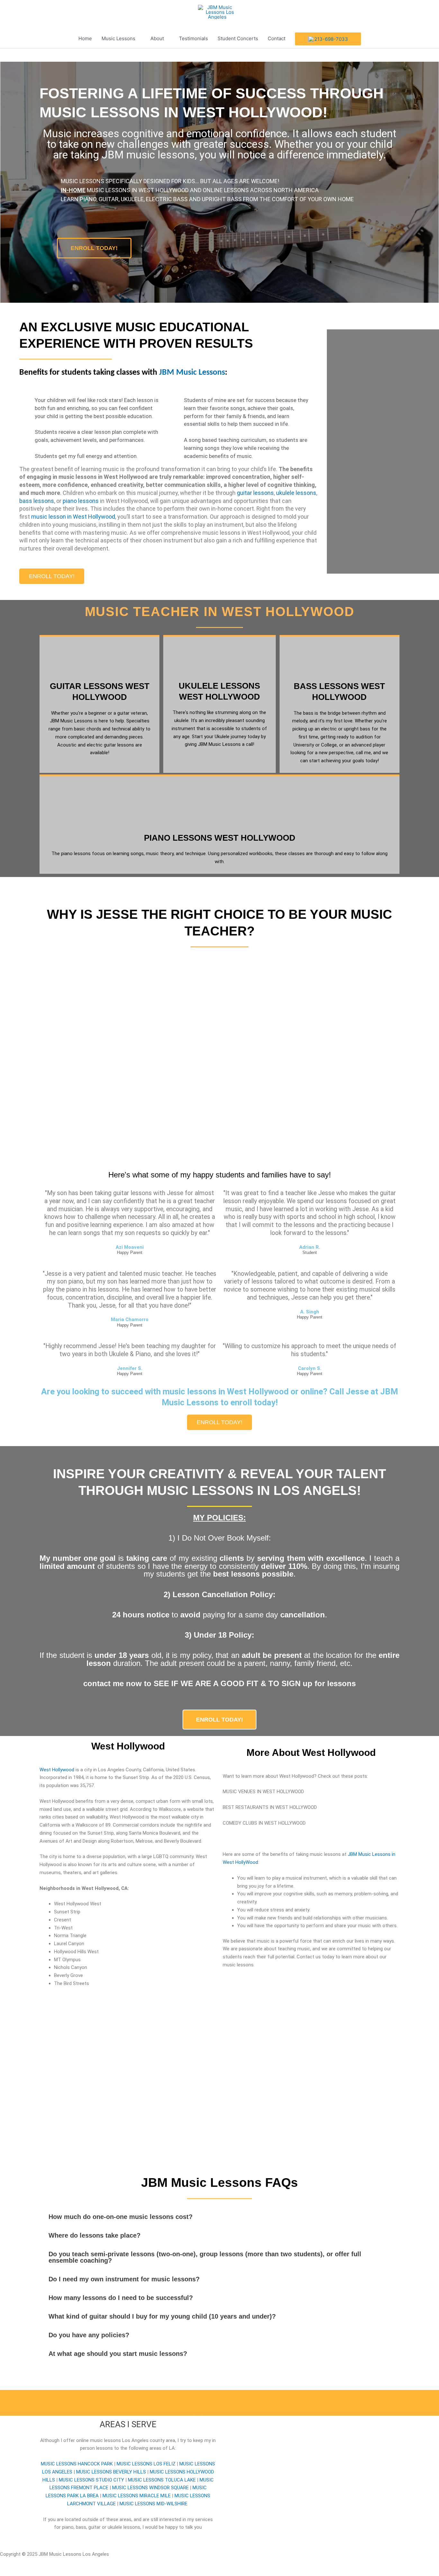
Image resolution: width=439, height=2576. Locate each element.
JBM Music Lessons (192, 373)
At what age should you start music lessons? (118, 2354)
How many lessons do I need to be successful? (121, 2298)
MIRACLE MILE (137, 2496)
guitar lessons (255, 493)
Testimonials (193, 38)
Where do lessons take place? (94, 2235)
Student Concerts (238, 38)
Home (85, 38)
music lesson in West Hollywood (73, 517)
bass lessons (37, 501)
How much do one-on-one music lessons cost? (121, 2217)
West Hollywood (57, 1770)
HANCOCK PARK (77, 2464)
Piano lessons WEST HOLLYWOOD (220, 838)
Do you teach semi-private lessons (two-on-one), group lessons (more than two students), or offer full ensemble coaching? (205, 2257)
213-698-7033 (331, 39)
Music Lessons (118, 38)
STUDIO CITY (91, 2480)
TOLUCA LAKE (162, 2480)
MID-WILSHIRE (153, 2504)
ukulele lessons (296, 493)
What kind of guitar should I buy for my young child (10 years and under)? (162, 2316)
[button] (219, 2217)
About (157, 38)
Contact (277, 38)
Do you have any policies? (89, 2335)
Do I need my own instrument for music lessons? (124, 2279)
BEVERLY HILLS (111, 2472)
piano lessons (81, 501)
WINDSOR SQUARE (150, 2488)
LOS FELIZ (146, 2464)
